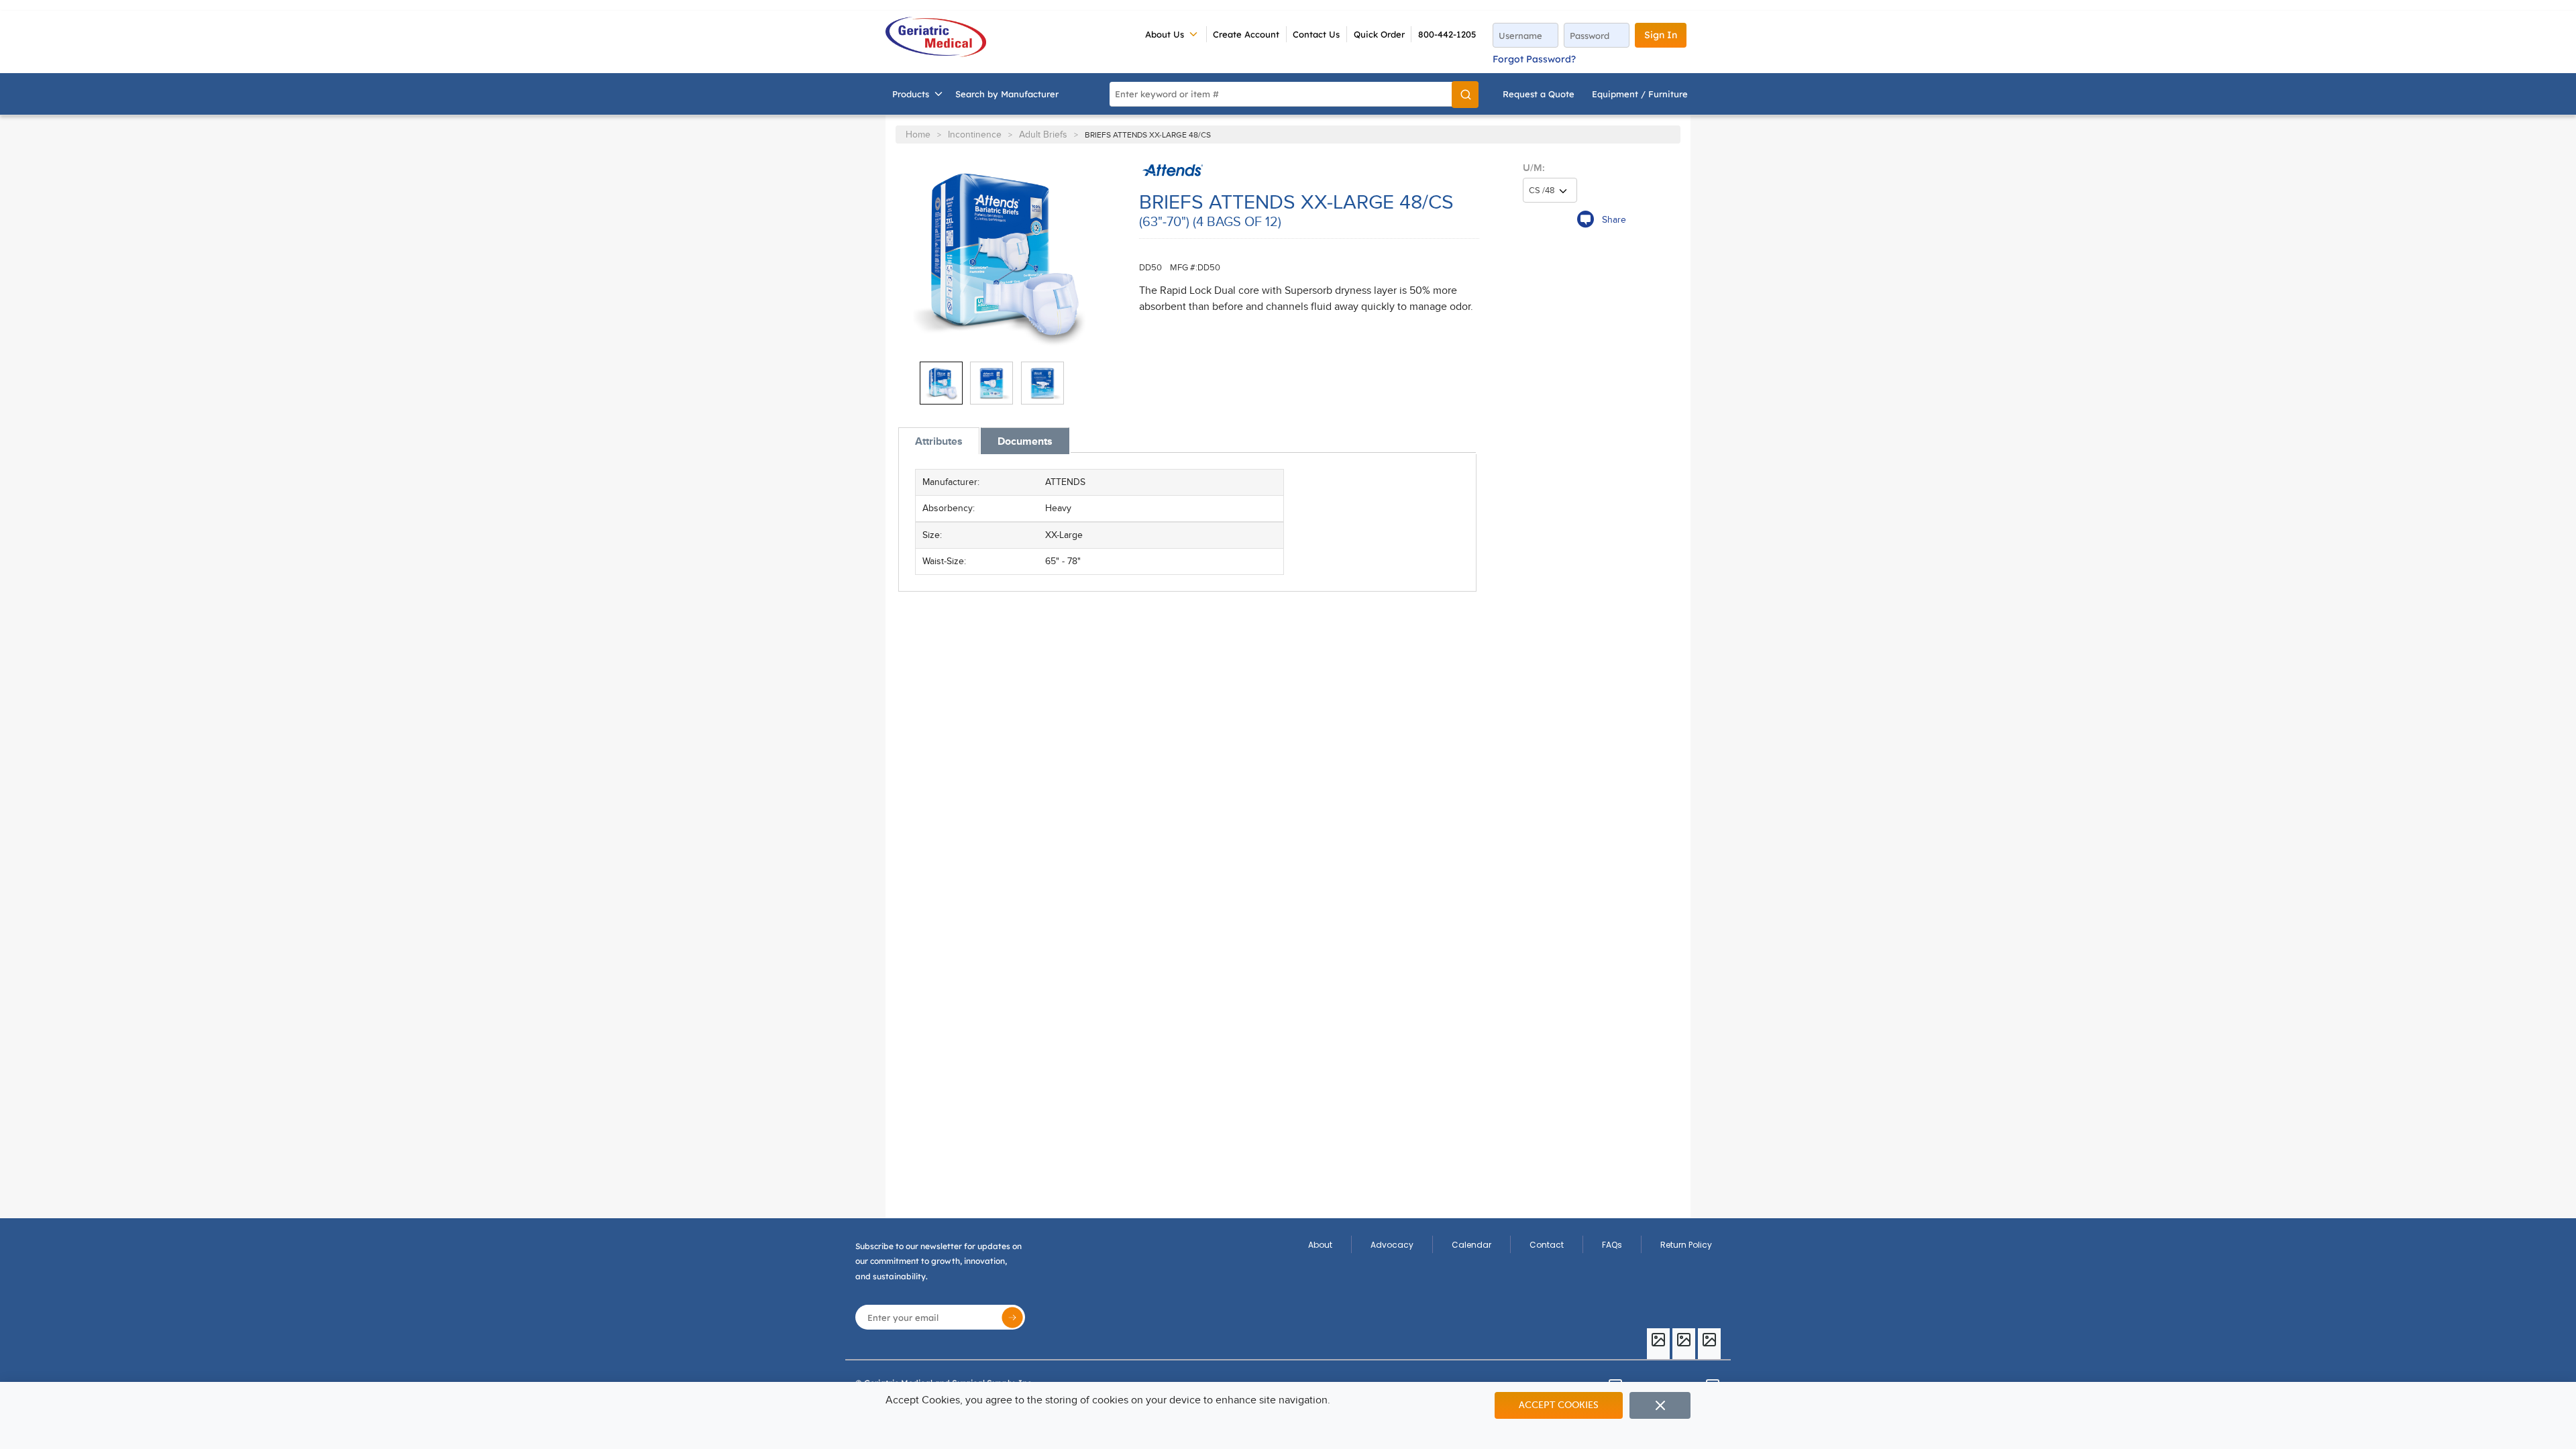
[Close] (1660, 1405)
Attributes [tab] (939, 441)
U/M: (1534, 168)
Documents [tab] (1025, 441)
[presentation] (939, 441)
